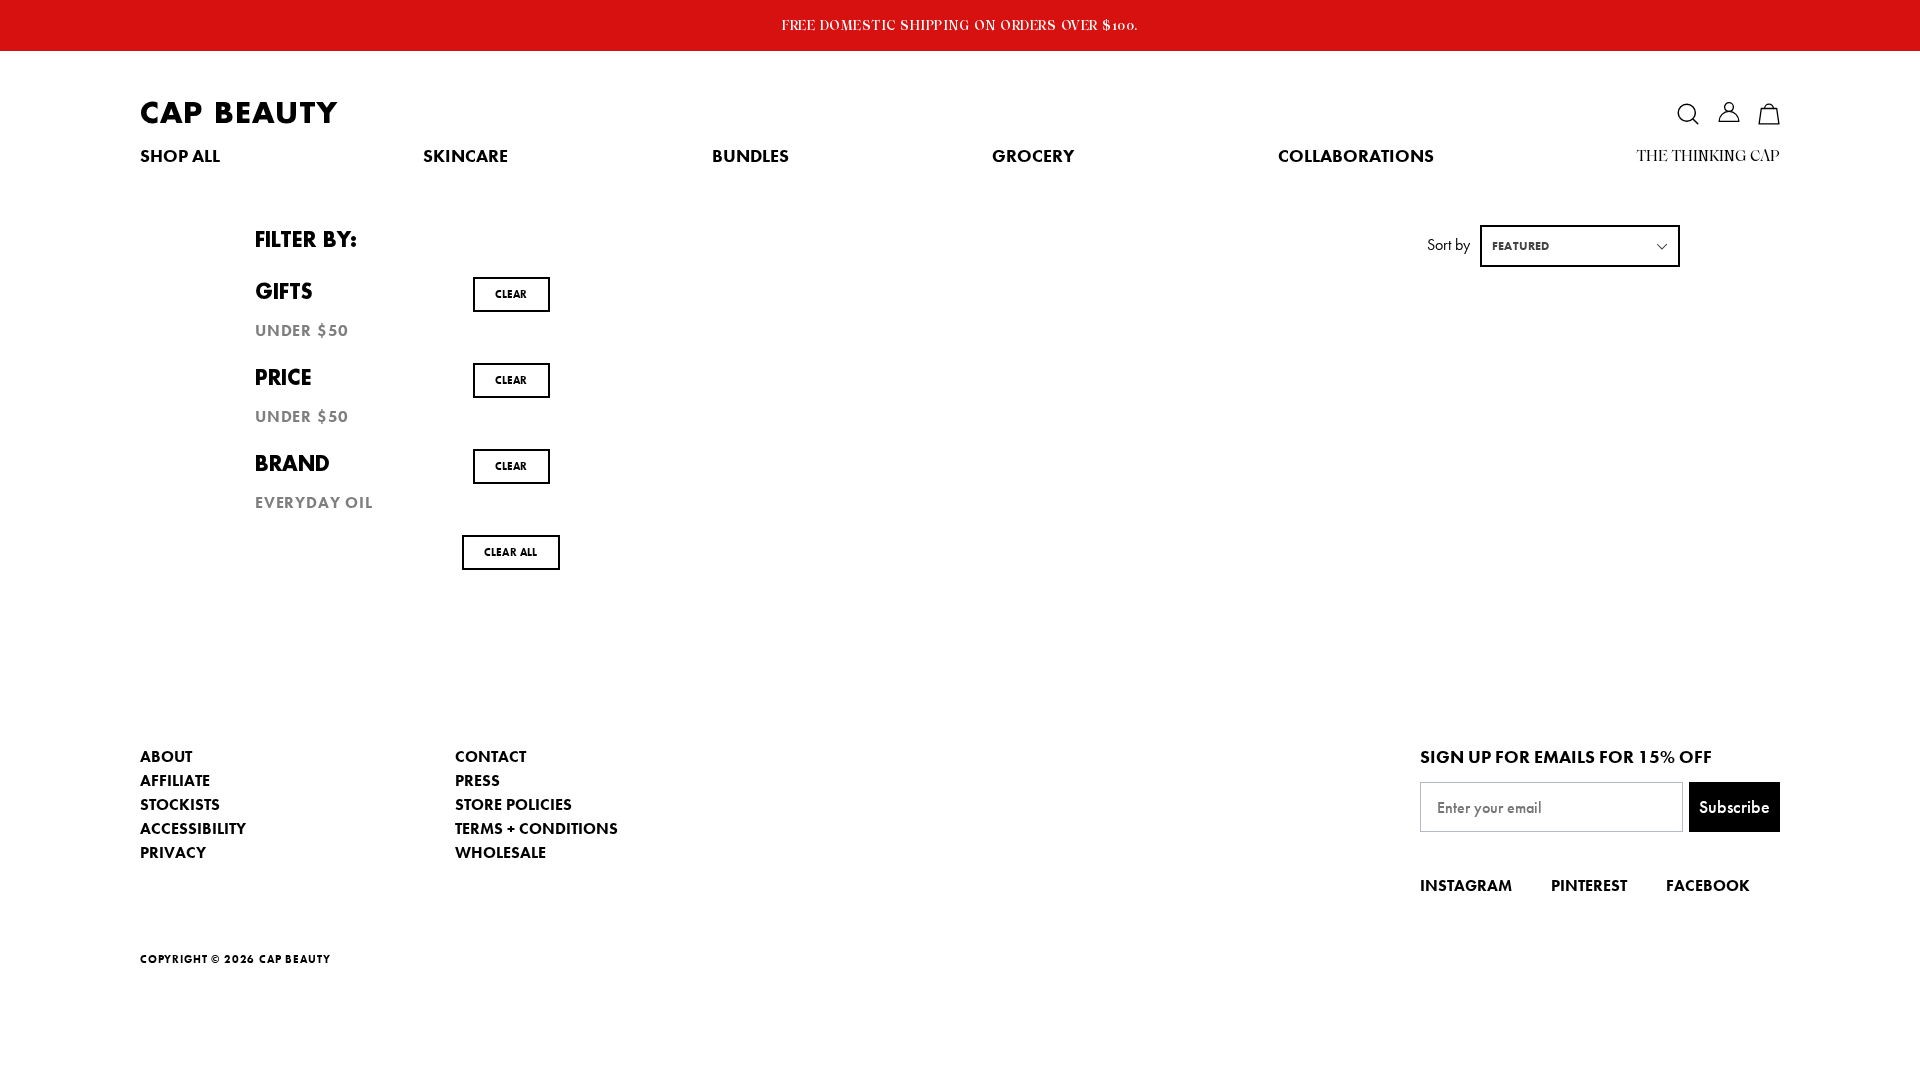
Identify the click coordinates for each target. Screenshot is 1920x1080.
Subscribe (1734, 806)
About (166, 756)
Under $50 (302, 331)
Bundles (750, 156)
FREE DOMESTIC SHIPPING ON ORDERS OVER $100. (960, 25)
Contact (490, 756)
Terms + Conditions (536, 828)
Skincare (465, 156)
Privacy (173, 852)
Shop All (180, 156)
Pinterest (1589, 885)
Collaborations (1356, 156)
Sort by (1448, 244)
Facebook (1708, 885)
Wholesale (500, 852)
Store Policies (513, 804)
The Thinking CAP (1708, 156)
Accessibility (193, 828)
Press (477, 780)
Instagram (1466, 885)
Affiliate (175, 780)
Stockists (180, 804)
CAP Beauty (239, 113)
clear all (511, 552)
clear (511, 294)
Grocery (1033, 156)
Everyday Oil (314, 503)
